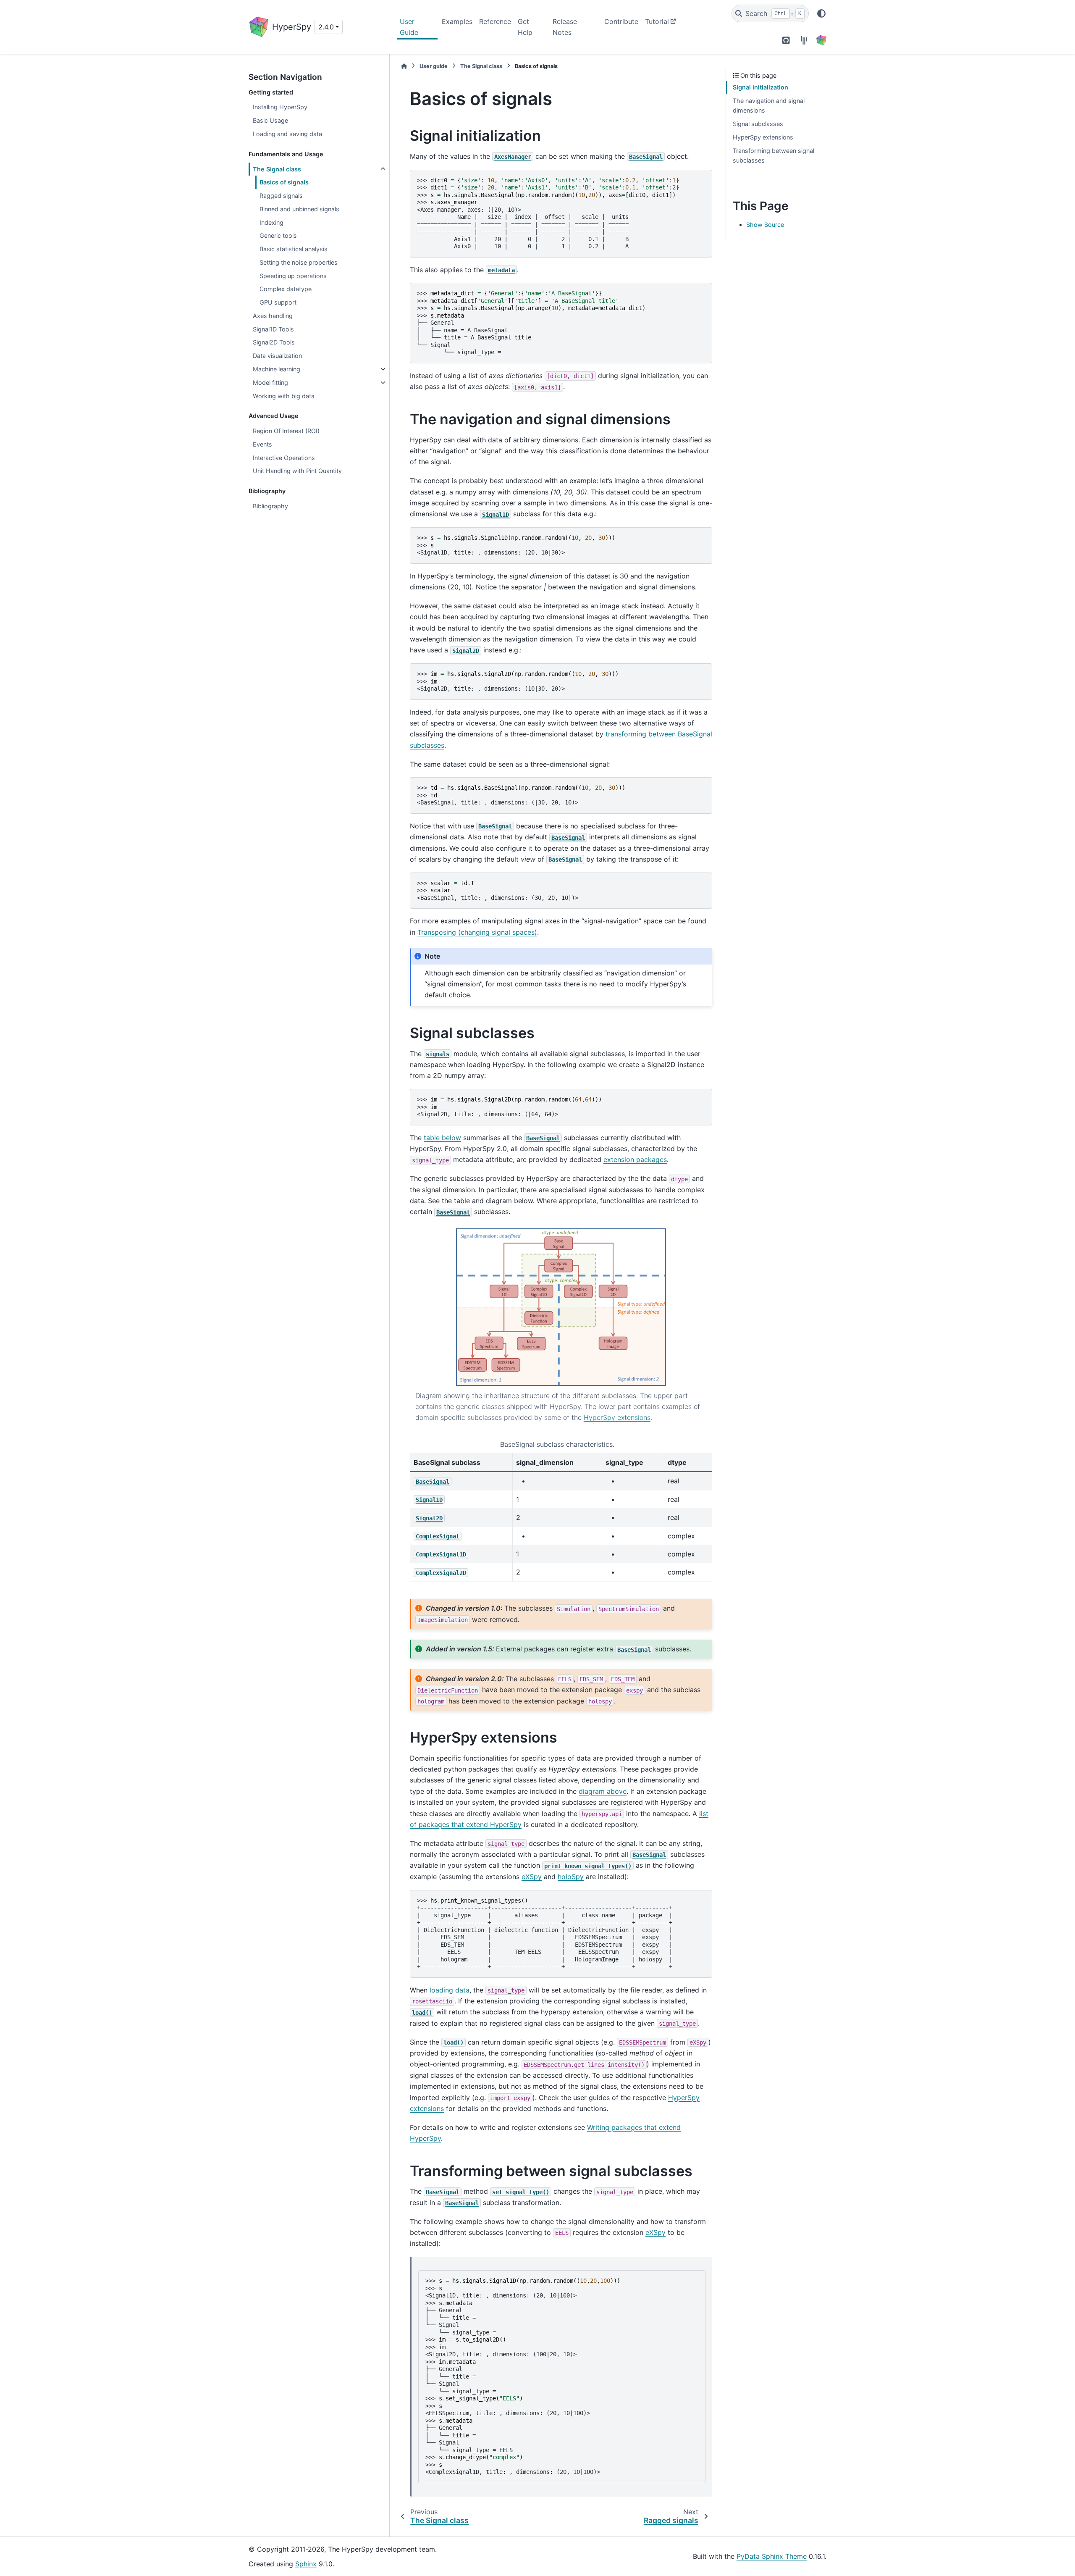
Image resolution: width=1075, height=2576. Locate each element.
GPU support (278, 302)
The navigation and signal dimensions (769, 106)
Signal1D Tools (273, 329)
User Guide (409, 27)
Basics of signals (284, 182)
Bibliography (270, 506)
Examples (457, 21)
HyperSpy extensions (763, 137)
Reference (495, 21)
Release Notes (565, 27)
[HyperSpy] (821, 40)
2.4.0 (326, 27)
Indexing (271, 222)
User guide (434, 66)
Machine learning (277, 369)
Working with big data (284, 396)
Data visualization (277, 356)
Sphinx (306, 2564)
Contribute (621, 21)
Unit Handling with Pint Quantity (297, 471)
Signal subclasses (758, 124)
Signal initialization (760, 87)
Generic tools (278, 235)
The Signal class (277, 169)
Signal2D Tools (274, 342)
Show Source (765, 225)
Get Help (525, 27)
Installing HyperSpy (280, 107)
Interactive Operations (284, 458)
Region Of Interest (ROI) (286, 431)
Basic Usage (270, 120)
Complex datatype (286, 289)
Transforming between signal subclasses (773, 156)
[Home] (404, 66)
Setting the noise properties (299, 262)
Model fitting (270, 382)
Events (262, 444)
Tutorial (657, 21)
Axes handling (273, 316)
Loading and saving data (287, 134)
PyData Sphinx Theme (772, 2556)
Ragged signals (281, 196)
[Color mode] (821, 13)
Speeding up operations (293, 276)
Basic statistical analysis (294, 249)
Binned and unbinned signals (299, 209)
